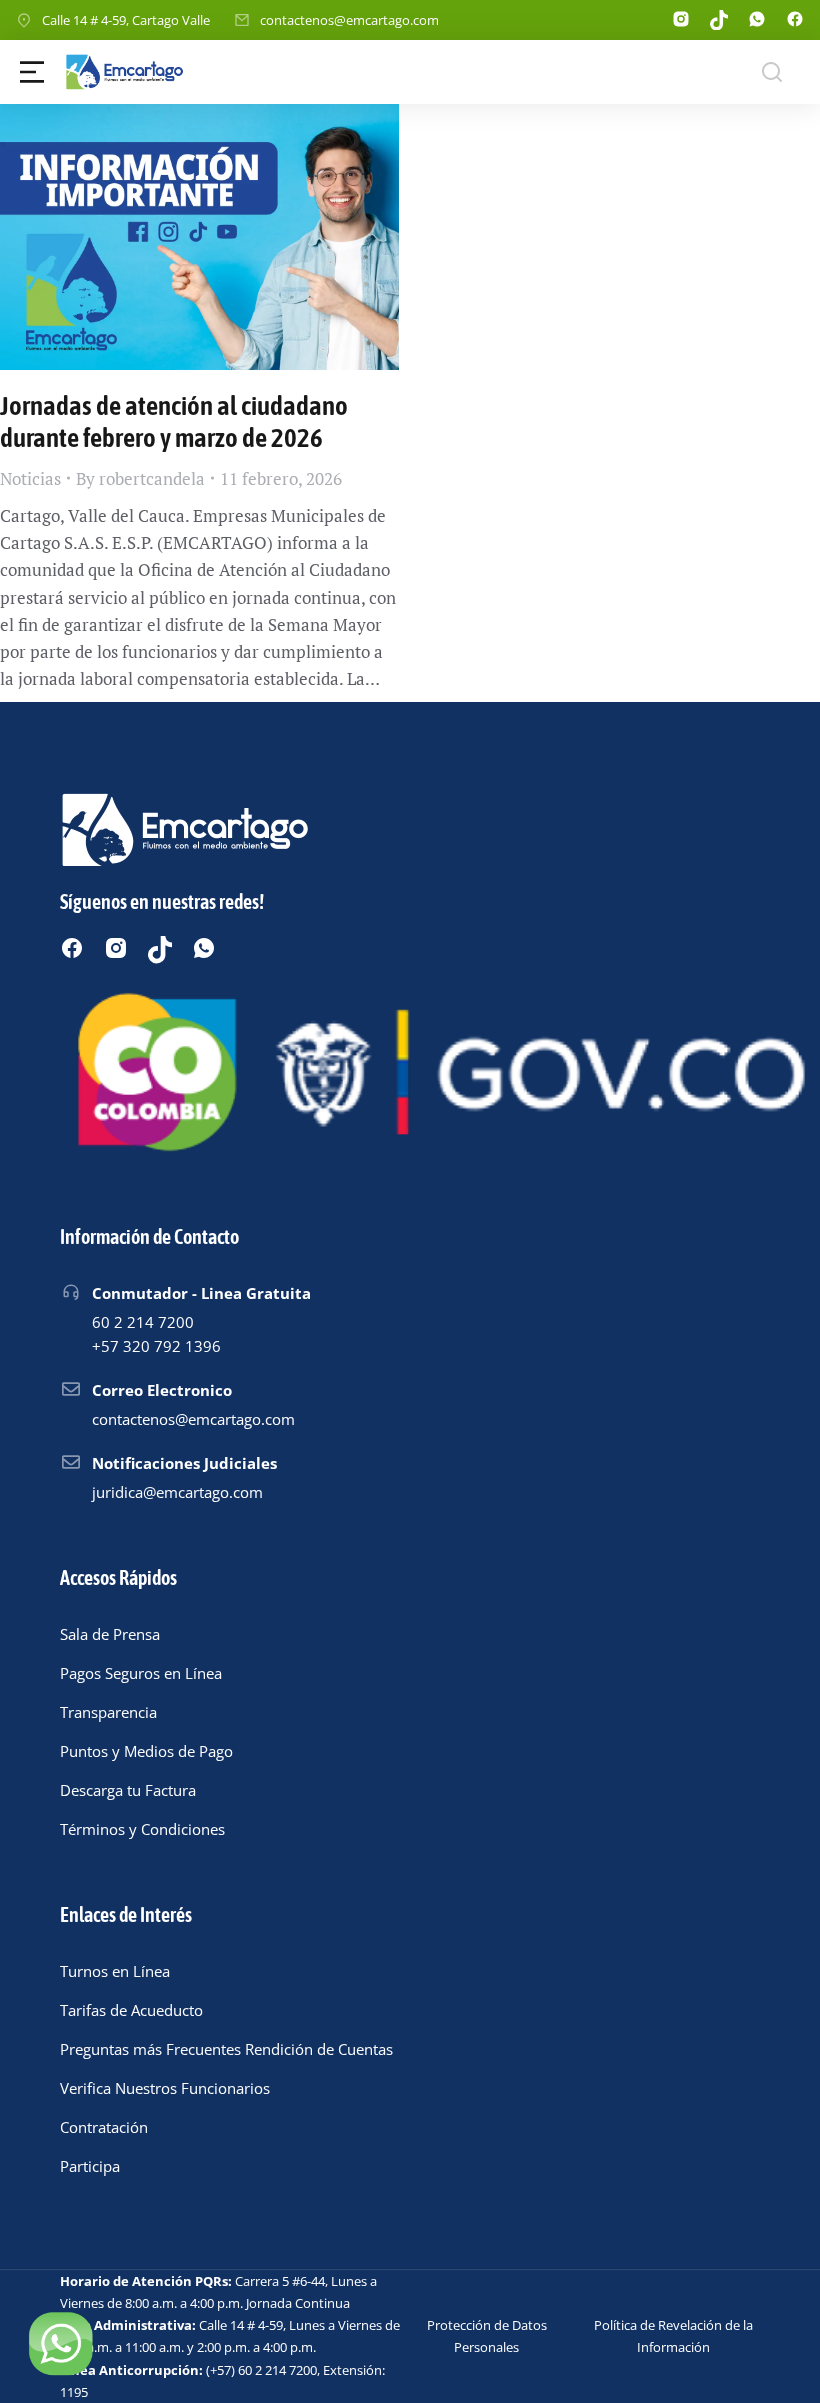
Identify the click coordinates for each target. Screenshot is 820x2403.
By (140, 478)
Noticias (30, 478)
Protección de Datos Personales (487, 2336)
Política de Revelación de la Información (673, 2336)
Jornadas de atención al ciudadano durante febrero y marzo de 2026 (174, 421)
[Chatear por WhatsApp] (60, 2343)
